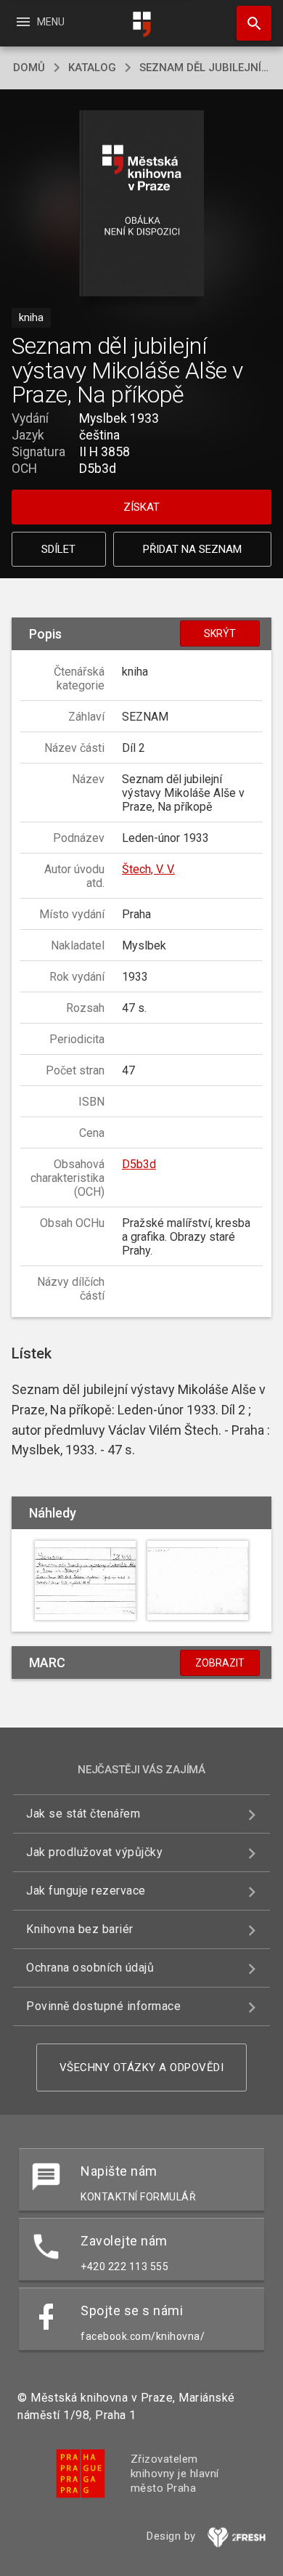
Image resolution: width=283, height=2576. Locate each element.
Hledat (249, 23)
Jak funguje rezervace (86, 1891)
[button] (142, 204)
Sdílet (58, 549)
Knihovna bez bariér (80, 1929)
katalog (92, 68)
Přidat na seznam (192, 549)
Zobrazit (220, 1663)
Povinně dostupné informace (103, 2006)
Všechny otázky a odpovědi (142, 2067)
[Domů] (141, 24)
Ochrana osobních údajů (90, 1968)
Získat (141, 507)
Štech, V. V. (148, 869)
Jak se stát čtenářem (83, 1814)
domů (29, 68)
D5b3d (139, 1164)
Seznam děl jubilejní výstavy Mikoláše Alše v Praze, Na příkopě (205, 68)
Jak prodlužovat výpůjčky (94, 1852)
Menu (40, 22)
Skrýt (220, 633)
